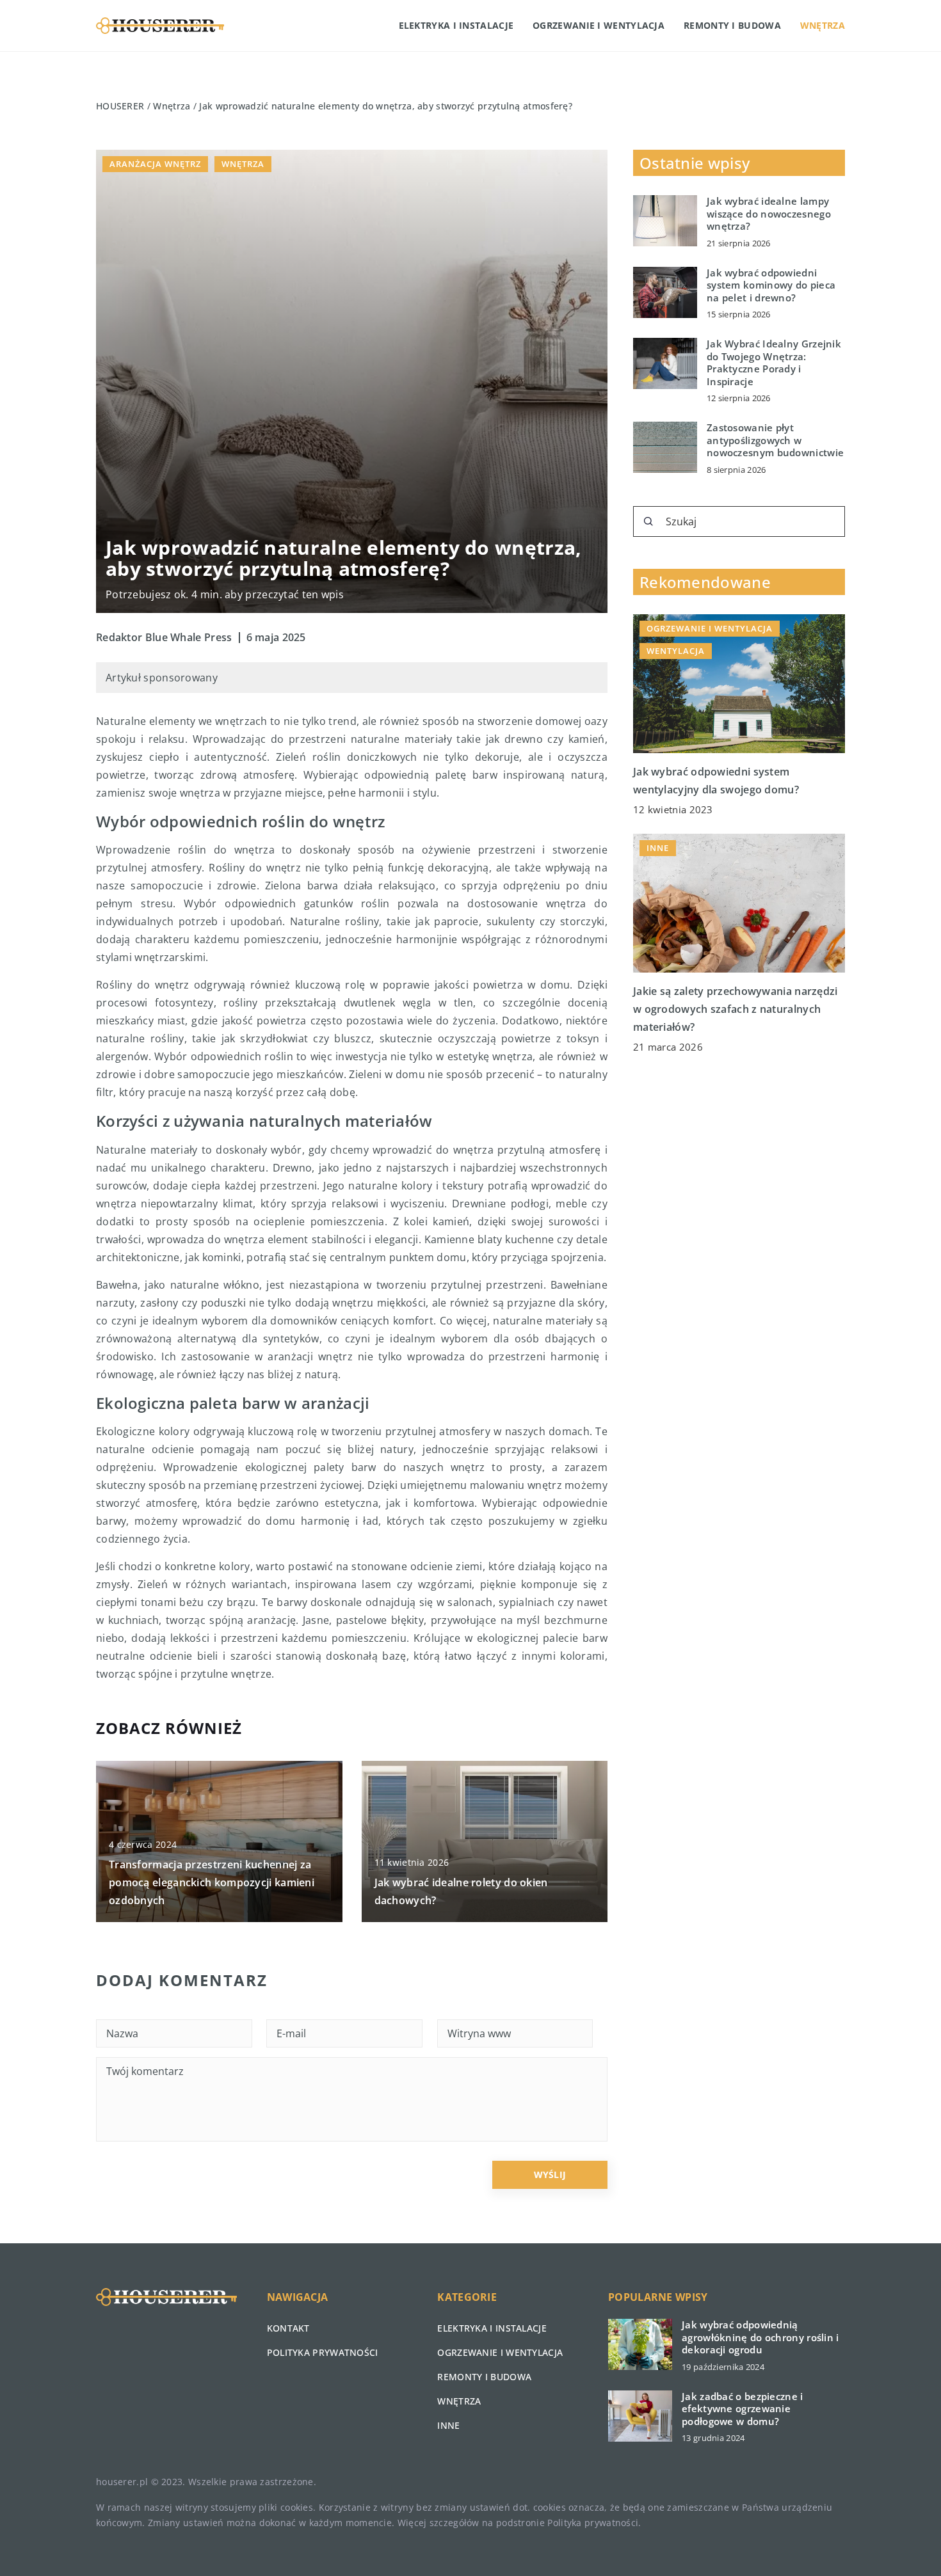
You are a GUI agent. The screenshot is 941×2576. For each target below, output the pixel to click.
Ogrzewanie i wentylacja (599, 25)
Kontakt (288, 2328)
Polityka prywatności (323, 2352)
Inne (448, 2425)
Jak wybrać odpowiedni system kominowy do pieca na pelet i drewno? (771, 285)
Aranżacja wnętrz (155, 164)
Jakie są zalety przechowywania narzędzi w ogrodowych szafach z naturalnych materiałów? (736, 1009)
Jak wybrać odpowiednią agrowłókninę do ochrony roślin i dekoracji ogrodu (760, 2337)
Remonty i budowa (732, 25)
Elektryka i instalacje (456, 25)
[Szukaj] (648, 521)
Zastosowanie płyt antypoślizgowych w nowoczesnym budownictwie (775, 440)
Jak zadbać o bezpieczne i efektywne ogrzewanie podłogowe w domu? (743, 2409)
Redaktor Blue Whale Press (164, 637)
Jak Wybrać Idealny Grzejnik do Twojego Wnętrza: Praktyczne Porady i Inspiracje (774, 363)
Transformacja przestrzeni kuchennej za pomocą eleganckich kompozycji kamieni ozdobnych (212, 1882)
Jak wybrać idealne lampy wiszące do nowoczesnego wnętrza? (769, 214)
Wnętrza (823, 25)
